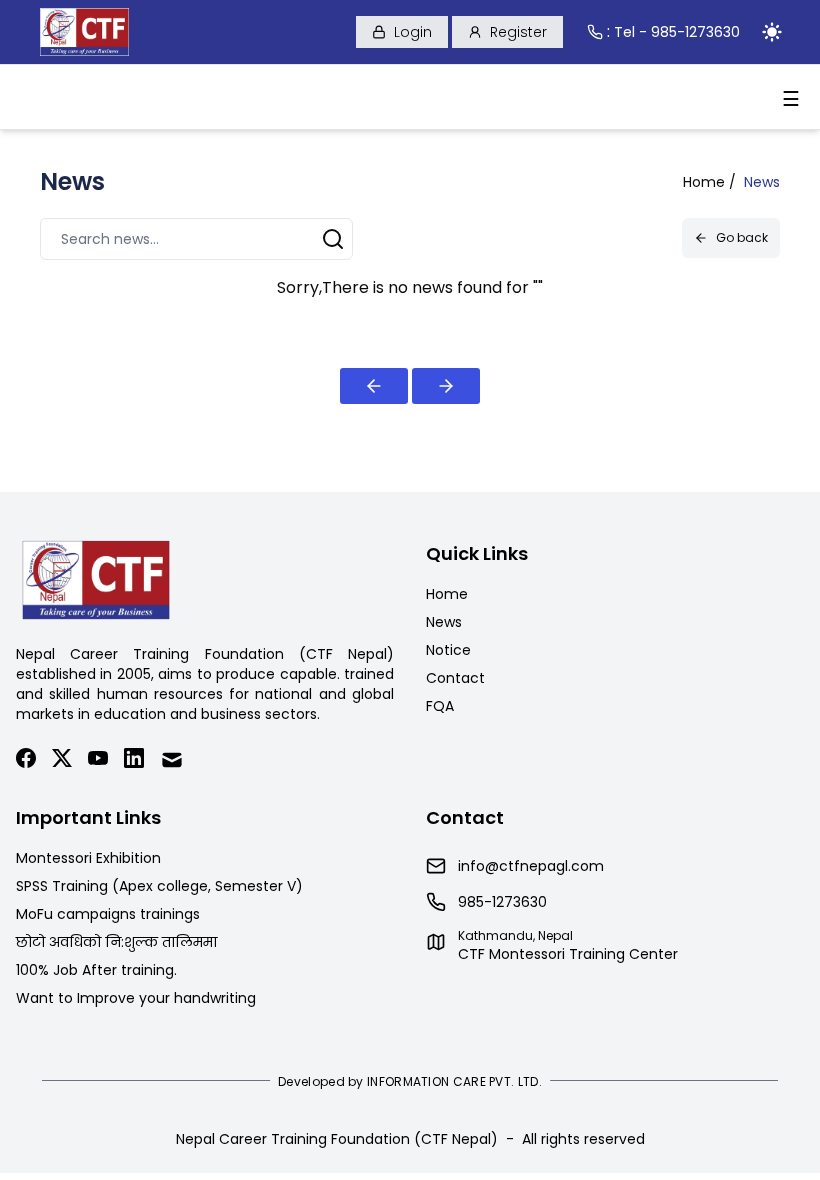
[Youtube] (98, 760)
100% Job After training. (96, 970)
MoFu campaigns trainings (108, 914)
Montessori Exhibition (88, 858)
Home (447, 594)
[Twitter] (62, 760)
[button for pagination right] (446, 386)
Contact (455, 678)
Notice (448, 650)
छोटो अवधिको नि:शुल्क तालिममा (116, 942)
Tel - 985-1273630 (677, 32)
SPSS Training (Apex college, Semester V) (159, 886)
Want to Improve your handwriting (136, 998)
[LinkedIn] (134, 760)
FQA (440, 706)
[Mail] (172, 760)
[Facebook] (26, 760)
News (444, 622)
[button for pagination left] (374, 386)
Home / (709, 182)
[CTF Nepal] (84, 32)
